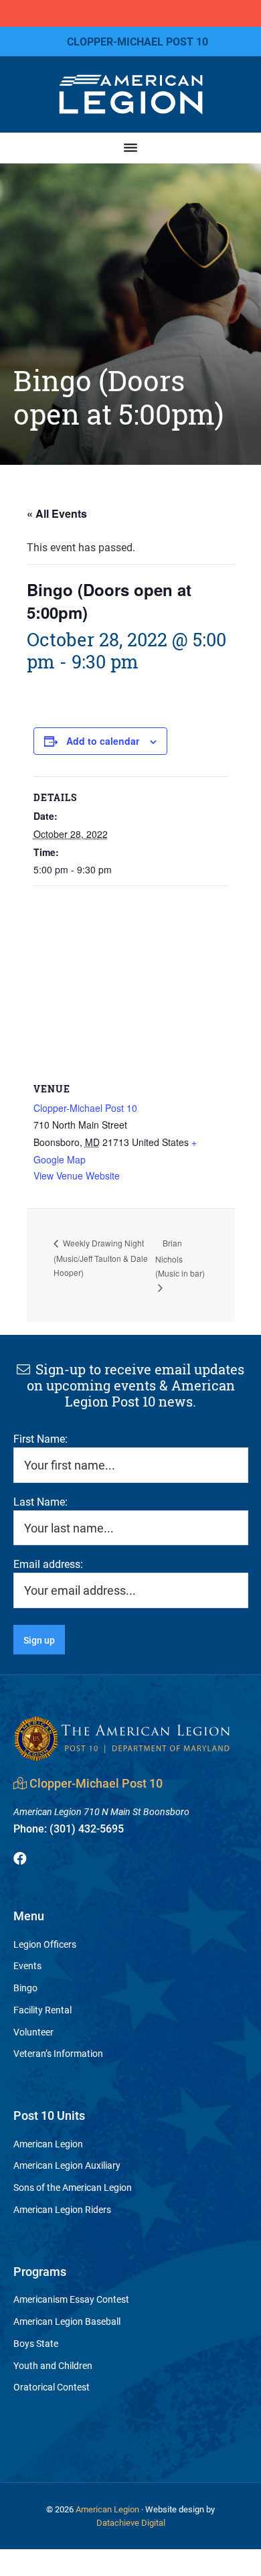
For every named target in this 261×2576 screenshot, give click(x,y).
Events (27, 1965)
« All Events (57, 513)
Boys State (36, 2343)
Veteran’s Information (58, 2053)
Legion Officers (45, 1944)
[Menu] (131, 148)
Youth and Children (53, 2365)
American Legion (48, 2144)
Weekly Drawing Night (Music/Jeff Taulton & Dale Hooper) (101, 1257)
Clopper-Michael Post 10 (85, 1108)
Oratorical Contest (52, 2387)
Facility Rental (42, 2010)
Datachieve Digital (131, 2522)
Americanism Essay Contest (71, 2299)
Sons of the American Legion (73, 2187)
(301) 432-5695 (69, 1828)
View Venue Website (77, 1175)
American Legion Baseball (67, 2321)
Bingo (25, 1988)
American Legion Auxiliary (67, 2165)
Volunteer (33, 2032)
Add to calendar (103, 741)
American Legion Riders (62, 2209)
